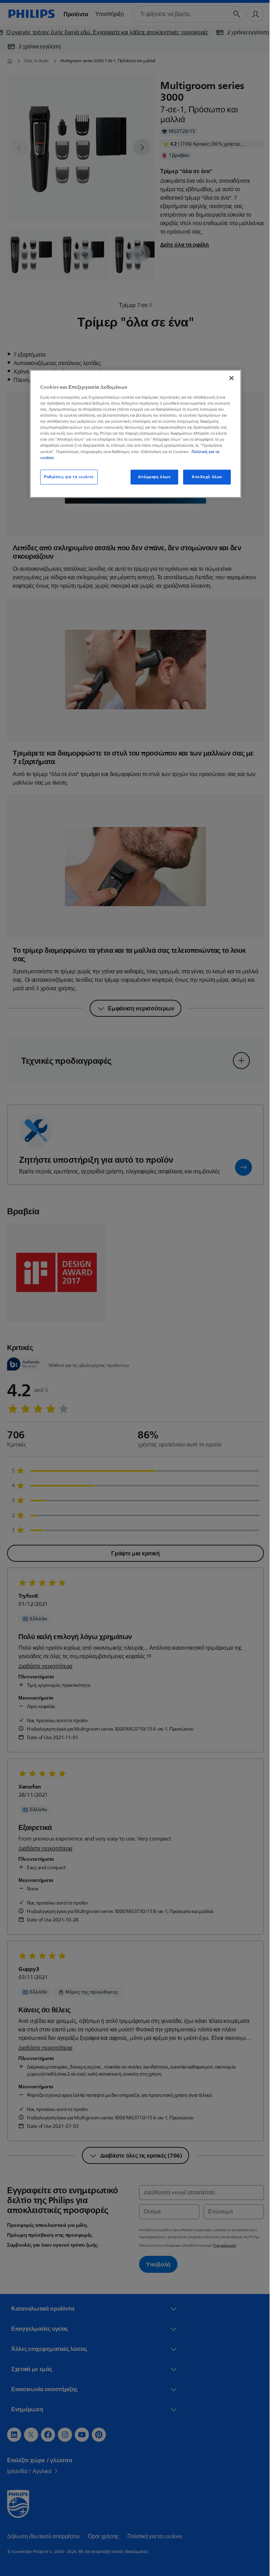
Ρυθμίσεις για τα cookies (67, 477)
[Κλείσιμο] (229, 378)
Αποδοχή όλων (204, 477)
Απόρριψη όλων (151, 477)
